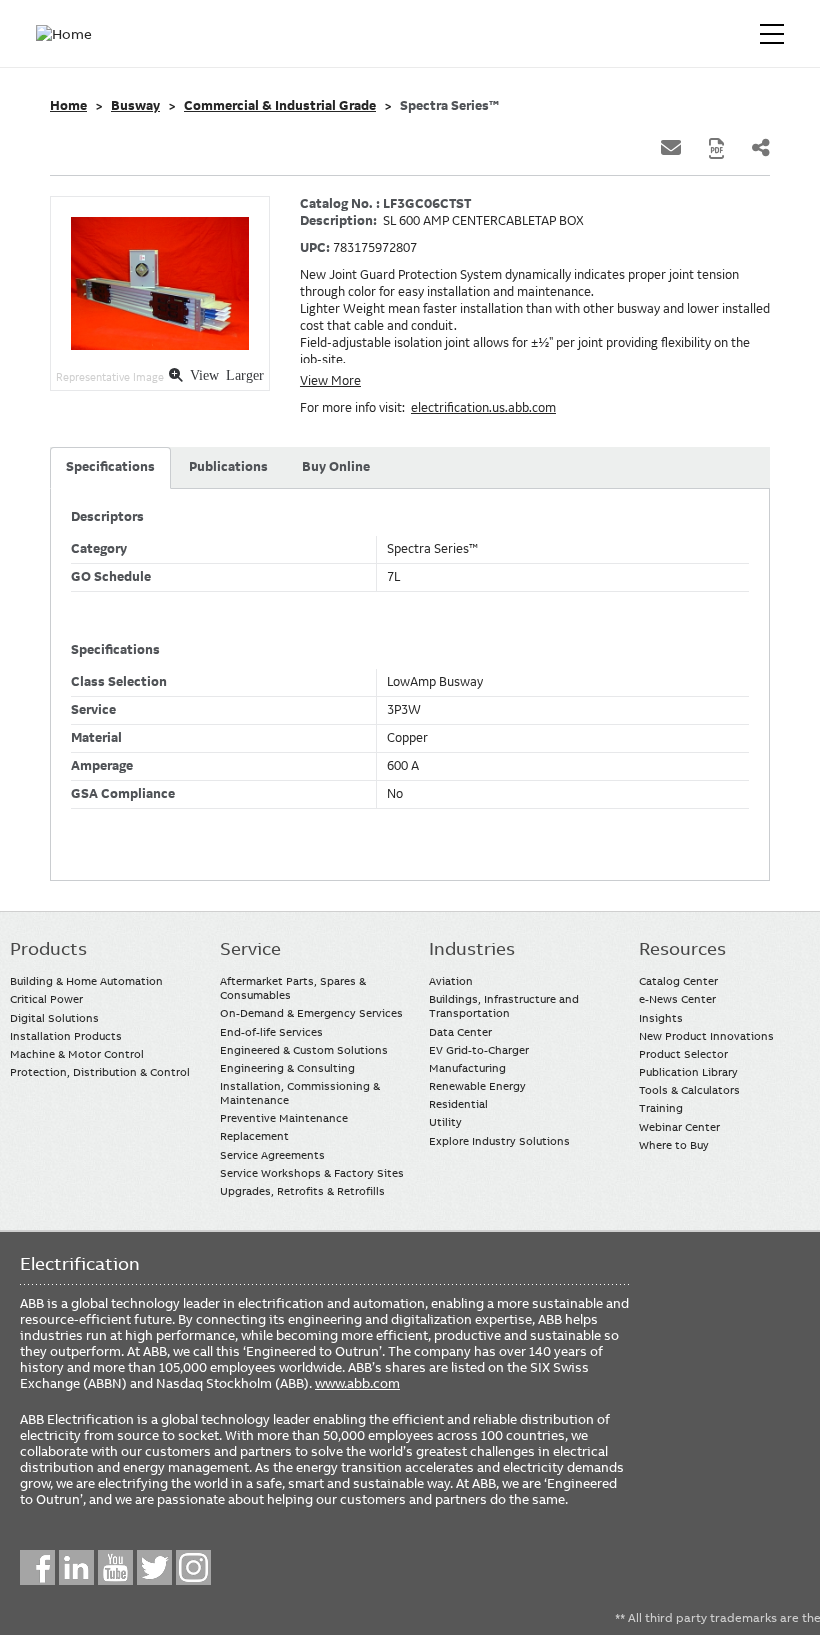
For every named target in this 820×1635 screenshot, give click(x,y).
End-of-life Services (271, 1032)
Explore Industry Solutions (499, 1141)
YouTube (115, 1567)
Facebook (37, 1567)
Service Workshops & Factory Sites (312, 1173)
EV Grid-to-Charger (479, 1050)
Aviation (451, 981)
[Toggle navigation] (772, 34)
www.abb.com (357, 1383)
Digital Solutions (54, 1018)
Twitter (154, 1567)
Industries (472, 949)
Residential (458, 1104)
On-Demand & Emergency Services (311, 1013)
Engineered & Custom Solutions (304, 1050)
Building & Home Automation (86, 981)
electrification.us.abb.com (483, 408)
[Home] (68, 34)
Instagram (193, 1567)
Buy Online (336, 467)
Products (48, 949)
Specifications (110, 467)
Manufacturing (467, 1068)
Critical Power (46, 999)
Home (68, 106)
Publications (228, 467)
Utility (445, 1122)
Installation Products (66, 1036)
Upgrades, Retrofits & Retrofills (302, 1191)
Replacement (254, 1136)
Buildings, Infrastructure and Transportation (504, 1006)
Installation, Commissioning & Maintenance (300, 1093)
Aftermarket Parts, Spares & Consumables (293, 988)
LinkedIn (76, 1567)
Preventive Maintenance (284, 1118)
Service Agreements (272, 1155)
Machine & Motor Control (77, 1054)
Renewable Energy (477, 1086)
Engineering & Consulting (287, 1068)
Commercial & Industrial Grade (280, 106)
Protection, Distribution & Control (100, 1072)
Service (250, 949)
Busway (135, 106)
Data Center (460, 1032)
